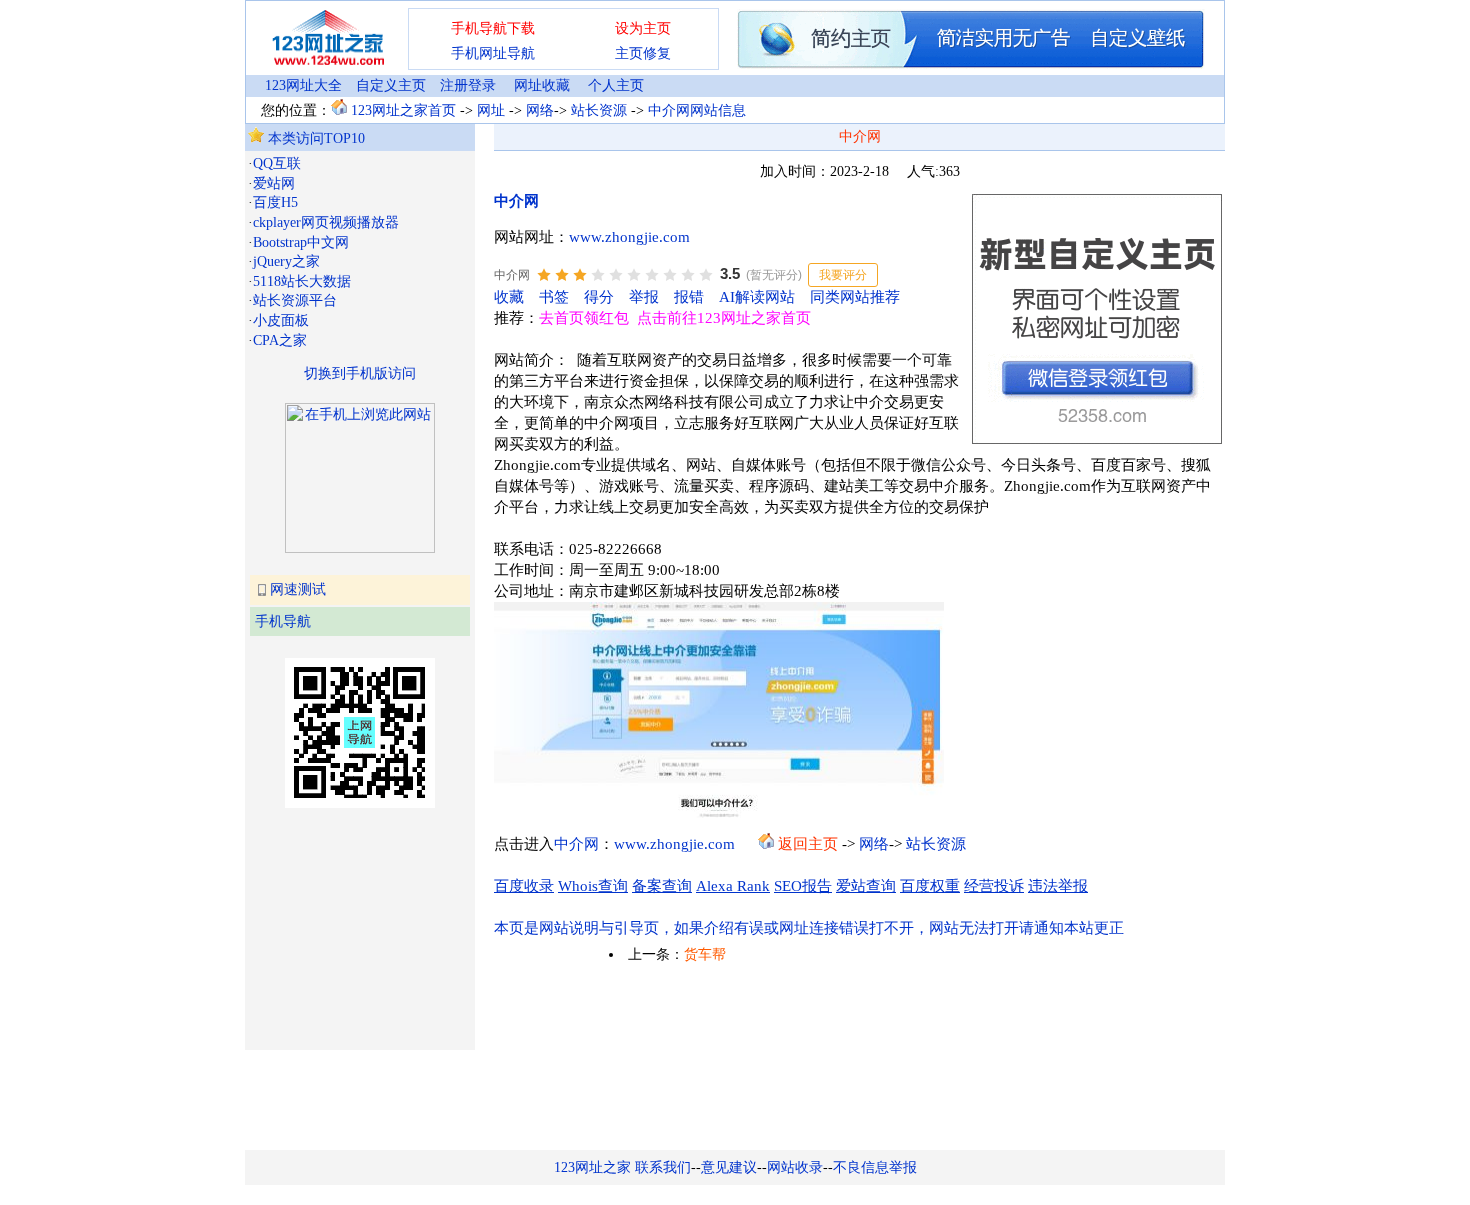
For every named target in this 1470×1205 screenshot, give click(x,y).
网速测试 (298, 589)
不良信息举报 (875, 1167)
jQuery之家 (286, 261)
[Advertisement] (348, 927)
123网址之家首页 (403, 110)
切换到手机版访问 (360, 373)
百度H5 (275, 202)
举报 (644, 297)
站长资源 (599, 110)
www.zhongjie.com (629, 237)
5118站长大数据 (302, 281)
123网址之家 (592, 1167)
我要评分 (843, 275)
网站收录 (795, 1167)
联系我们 (663, 1167)
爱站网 (274, 183)
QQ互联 (277, 163)
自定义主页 (391, 85)
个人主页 (616, 85)
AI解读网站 (757, 297)
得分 (599, 297)
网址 (491, 110)
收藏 (509, 297)
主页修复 (643, 53)
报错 (689, 297)
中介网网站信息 (697, 110)
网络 (540, 110)
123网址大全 (303, 85)
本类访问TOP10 (314, 138)
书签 (554, 297)
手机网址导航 (493, 53)
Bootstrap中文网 (301, 242)
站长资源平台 (295, 300)
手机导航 (283, 621)
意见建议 (729, 1167)
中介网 (516, 201)
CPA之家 (280, 340)
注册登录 (468, 85)
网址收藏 (542, 85)
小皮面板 (281, 320)
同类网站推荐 (855, 297)
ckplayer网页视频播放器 (326, 222)
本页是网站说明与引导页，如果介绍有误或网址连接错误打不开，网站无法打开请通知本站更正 (809, 928)
